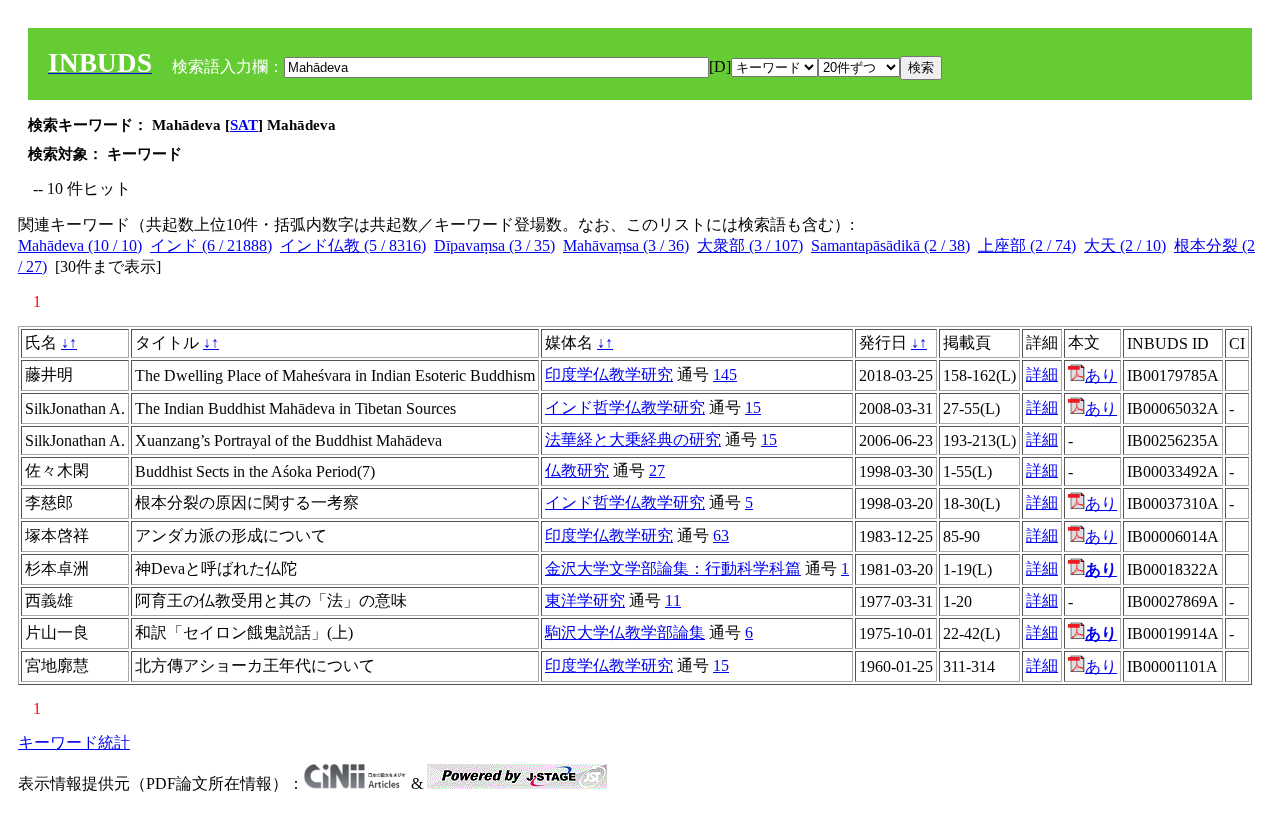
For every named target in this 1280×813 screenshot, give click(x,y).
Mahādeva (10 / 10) (80, 245)
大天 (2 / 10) (1125, 245)
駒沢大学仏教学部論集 (625, 632)
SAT (244, 125)
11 (673, 600)
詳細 (1042, 374)
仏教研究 (577, 470)
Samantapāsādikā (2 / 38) (890, 245)
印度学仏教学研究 (609, 374)
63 (721, 535)
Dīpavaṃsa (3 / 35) (494, 245)
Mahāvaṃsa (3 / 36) (626, 245)
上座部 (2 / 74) (1027, 245)
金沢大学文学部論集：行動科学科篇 (673, 568)
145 (725, 374)
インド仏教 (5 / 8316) (353, 245)
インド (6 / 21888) (211, 245)
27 (657, 470)
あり (1101, 375)
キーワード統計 (74, 742)
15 (753, 407)
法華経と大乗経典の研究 (633, 439)
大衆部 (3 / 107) (750, 245)
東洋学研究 (585, 600)
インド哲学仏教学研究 (625, 407)
